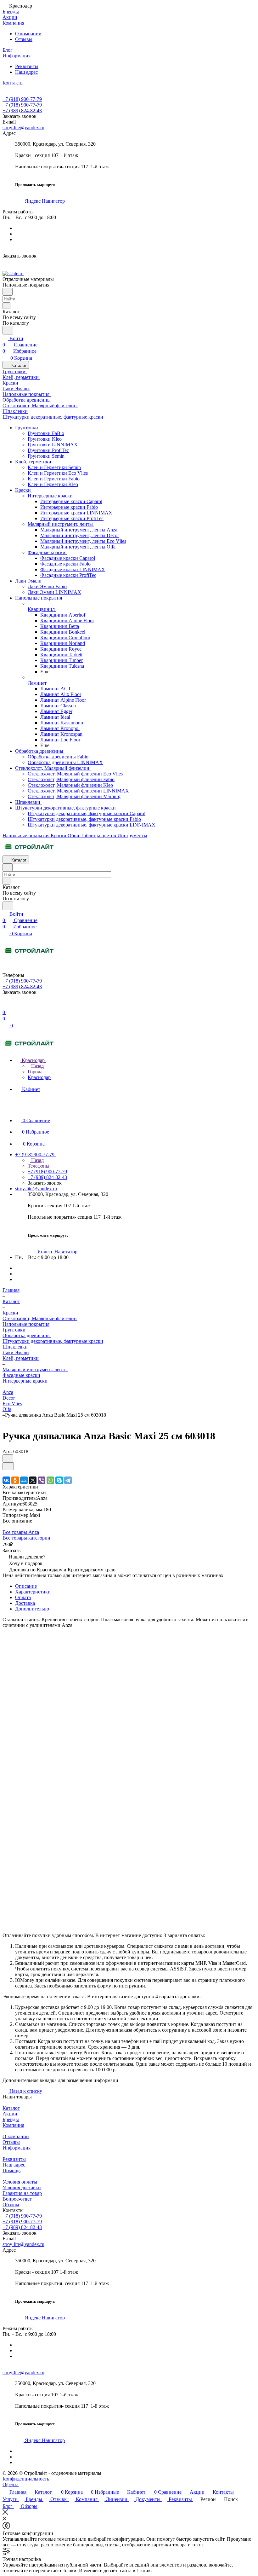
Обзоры (11, 2205)
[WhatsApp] (50, 1480)
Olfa (7, 1409)
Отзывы (24, 39)
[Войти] (5, 1006)
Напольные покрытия (26, 1324)
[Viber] (42, 1480)
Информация (17, 2148)
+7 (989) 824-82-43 (22, 110)
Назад (37, 1066)
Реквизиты (27, 66)
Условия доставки (22, 2187)
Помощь (11, 2170)
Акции (10, 2114)
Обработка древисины (27, 1335)
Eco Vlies (12, 1404)
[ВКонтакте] (6, 1480)
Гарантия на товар (22, 2193)
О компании (28, 34)
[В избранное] (8, 1458)
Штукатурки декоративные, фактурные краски (53, 1341)
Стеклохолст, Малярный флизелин (40, 1318)
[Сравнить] (8, 1466)
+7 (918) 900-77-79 (22, 99)
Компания (13, 2125)
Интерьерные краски (25, 1381)
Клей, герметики (21, 1358)
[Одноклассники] (15, 1480)
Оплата (23, 1597)
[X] (33, 1480)
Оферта (11, 2484)
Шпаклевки (15, 1347)
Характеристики (33, 1592)
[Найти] (8, 330)
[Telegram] (68, 1480)
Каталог (11, 2108)
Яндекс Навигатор (44, 201)
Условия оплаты (20, 2182)
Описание (26, 1586)
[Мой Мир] (24, 1480)
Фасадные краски (21, 1375)
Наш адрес (26, 72)
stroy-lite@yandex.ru (23, 128)
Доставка (25, 1603)
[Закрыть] (5, 2513)
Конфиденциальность (26, 2479)
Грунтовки (14, 1330)
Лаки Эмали (16, 1352)
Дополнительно (32, 1609)
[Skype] (59, 1480)
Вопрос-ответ (17, 2199)
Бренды (11, 2119)
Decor (9, 1398)
